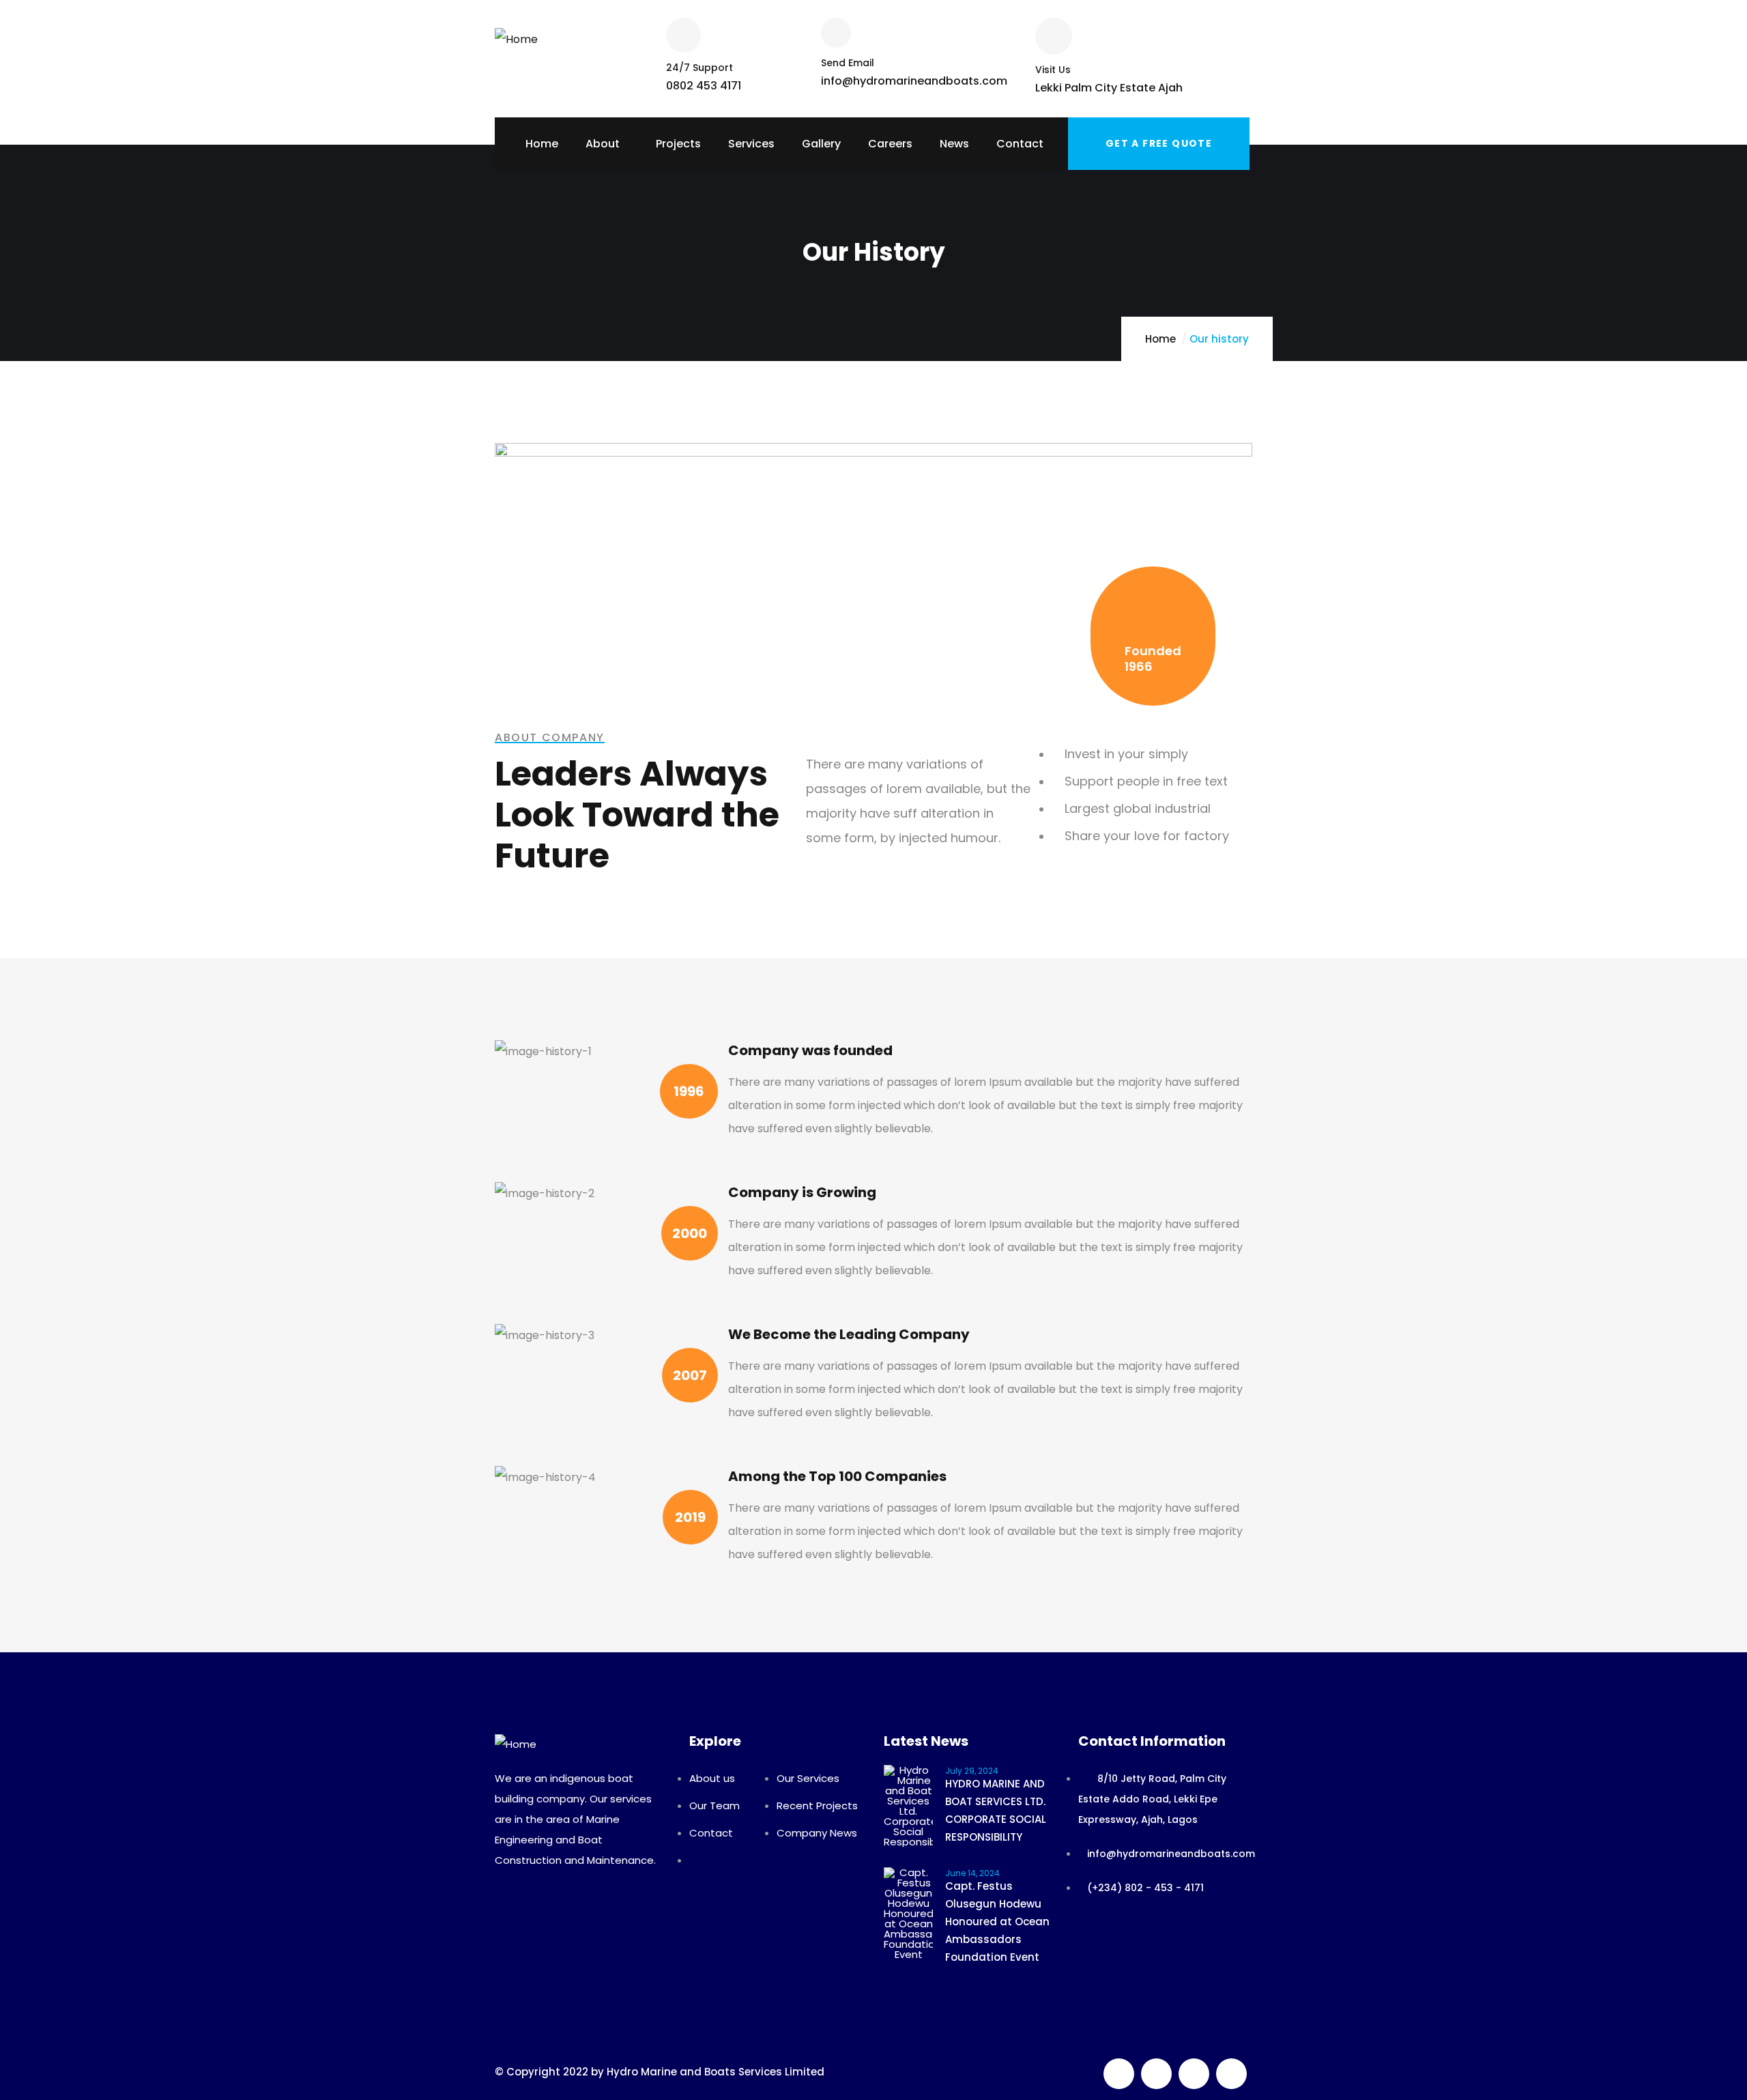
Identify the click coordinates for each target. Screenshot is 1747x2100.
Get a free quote (1159, 143)
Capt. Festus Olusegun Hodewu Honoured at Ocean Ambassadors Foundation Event (997, 1922)
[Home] (516, 34)
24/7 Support (699, 68)
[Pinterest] (1194, 2074)
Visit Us (1053, 70)
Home (1160, 339)
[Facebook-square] (1156, 2074)
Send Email (848, 63)
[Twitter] (1119, 2074)
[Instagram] (1231, 2074)
